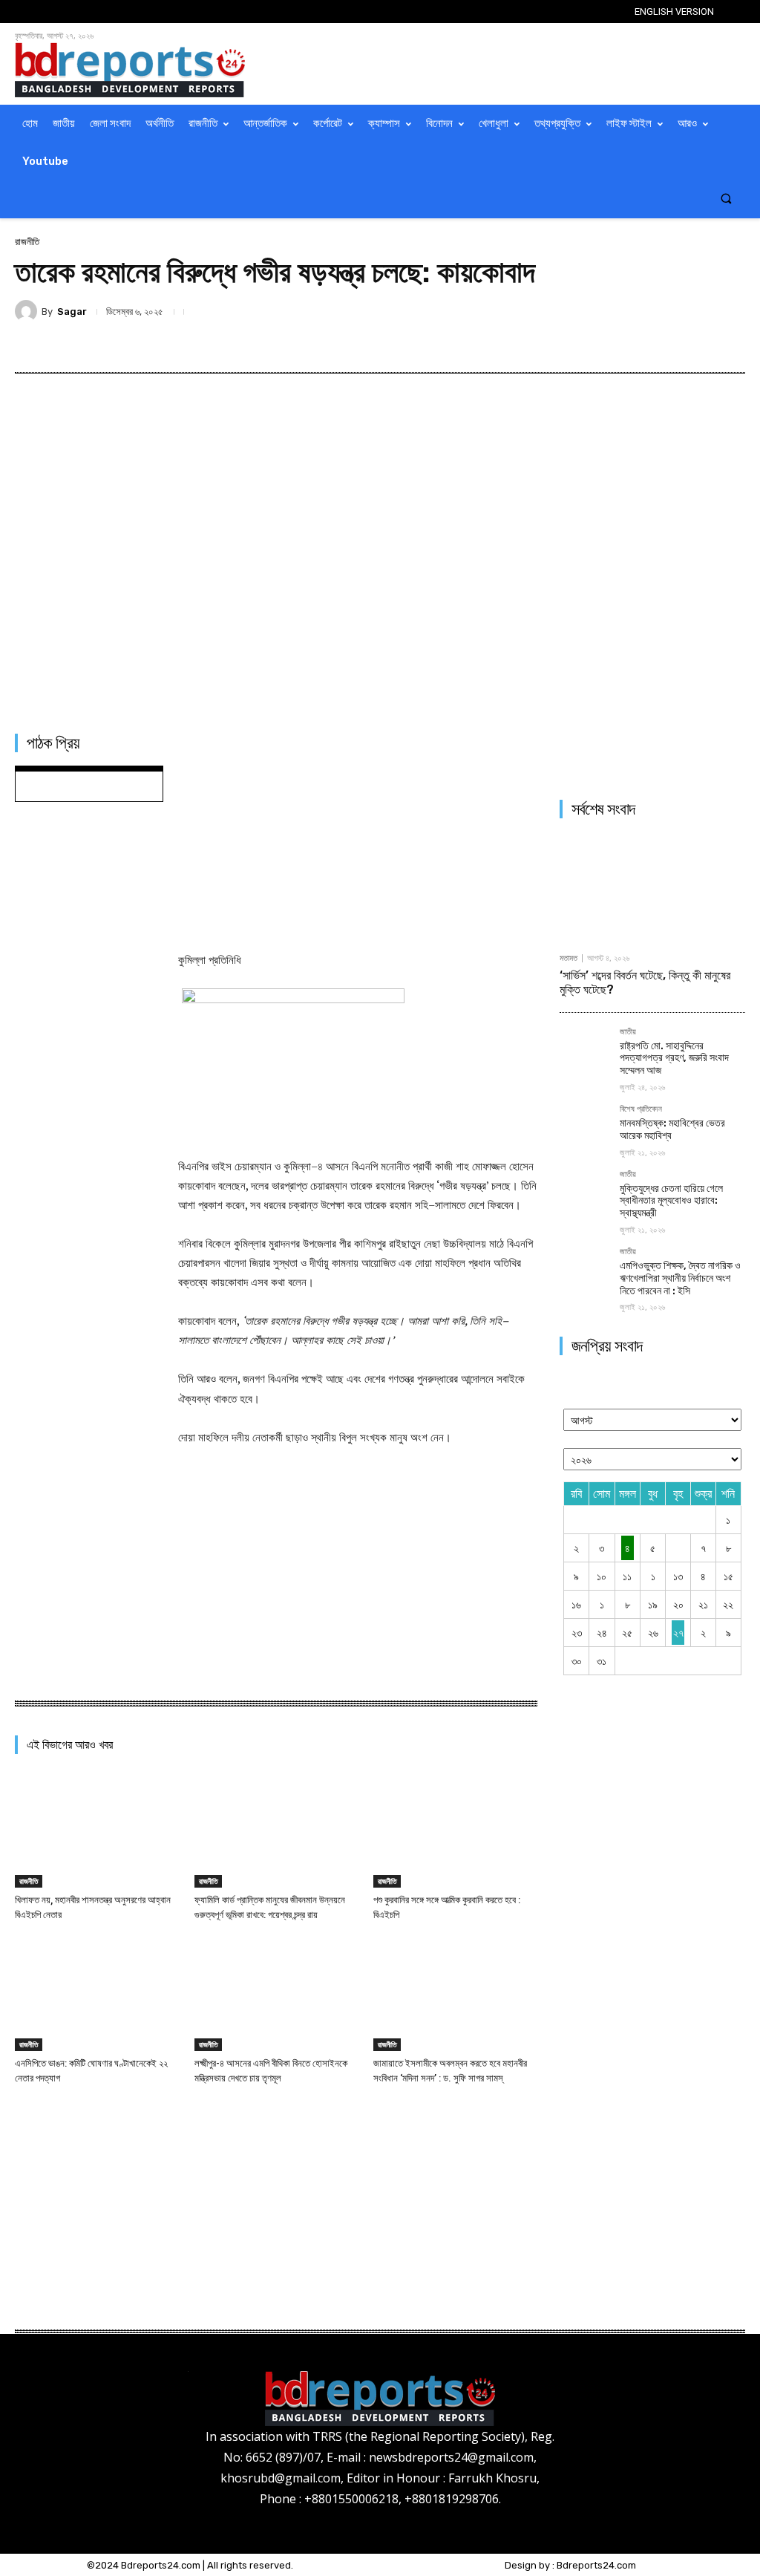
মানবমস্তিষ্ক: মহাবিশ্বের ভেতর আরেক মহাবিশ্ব (672, 1129)
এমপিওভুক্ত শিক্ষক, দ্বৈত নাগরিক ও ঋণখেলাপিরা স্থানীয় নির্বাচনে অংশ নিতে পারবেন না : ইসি (680, 1278)
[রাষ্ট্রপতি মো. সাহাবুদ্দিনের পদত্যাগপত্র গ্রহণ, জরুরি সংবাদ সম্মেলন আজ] (584, 1052)
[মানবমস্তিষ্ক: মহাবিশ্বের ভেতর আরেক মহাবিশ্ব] (584, 1129)
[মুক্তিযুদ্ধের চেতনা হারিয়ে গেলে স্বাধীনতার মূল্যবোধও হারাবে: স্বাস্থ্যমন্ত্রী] (584, 1194)
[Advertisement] (358, 830)
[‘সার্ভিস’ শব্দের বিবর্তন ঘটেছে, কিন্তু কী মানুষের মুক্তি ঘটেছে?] (652, 887)
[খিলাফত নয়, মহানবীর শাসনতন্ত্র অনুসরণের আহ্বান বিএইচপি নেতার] (97, 1831)
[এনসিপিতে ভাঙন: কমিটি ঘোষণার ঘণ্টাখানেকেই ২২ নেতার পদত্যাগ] (97, 1993)
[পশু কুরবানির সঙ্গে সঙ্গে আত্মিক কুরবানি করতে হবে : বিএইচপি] (455, 1831)
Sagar (72, 312)
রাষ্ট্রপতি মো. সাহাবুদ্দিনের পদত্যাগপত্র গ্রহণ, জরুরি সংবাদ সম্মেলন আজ (674, 1059)
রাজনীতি (27, 242)
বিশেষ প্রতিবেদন (641, 1109)
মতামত (569, 958)
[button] (726, 199)
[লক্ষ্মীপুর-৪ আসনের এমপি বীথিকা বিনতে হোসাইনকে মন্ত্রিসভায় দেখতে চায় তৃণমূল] (276, 1993)
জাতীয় (628, 1032)
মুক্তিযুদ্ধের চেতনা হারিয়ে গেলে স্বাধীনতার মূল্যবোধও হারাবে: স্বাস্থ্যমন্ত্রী (671, 1201)
